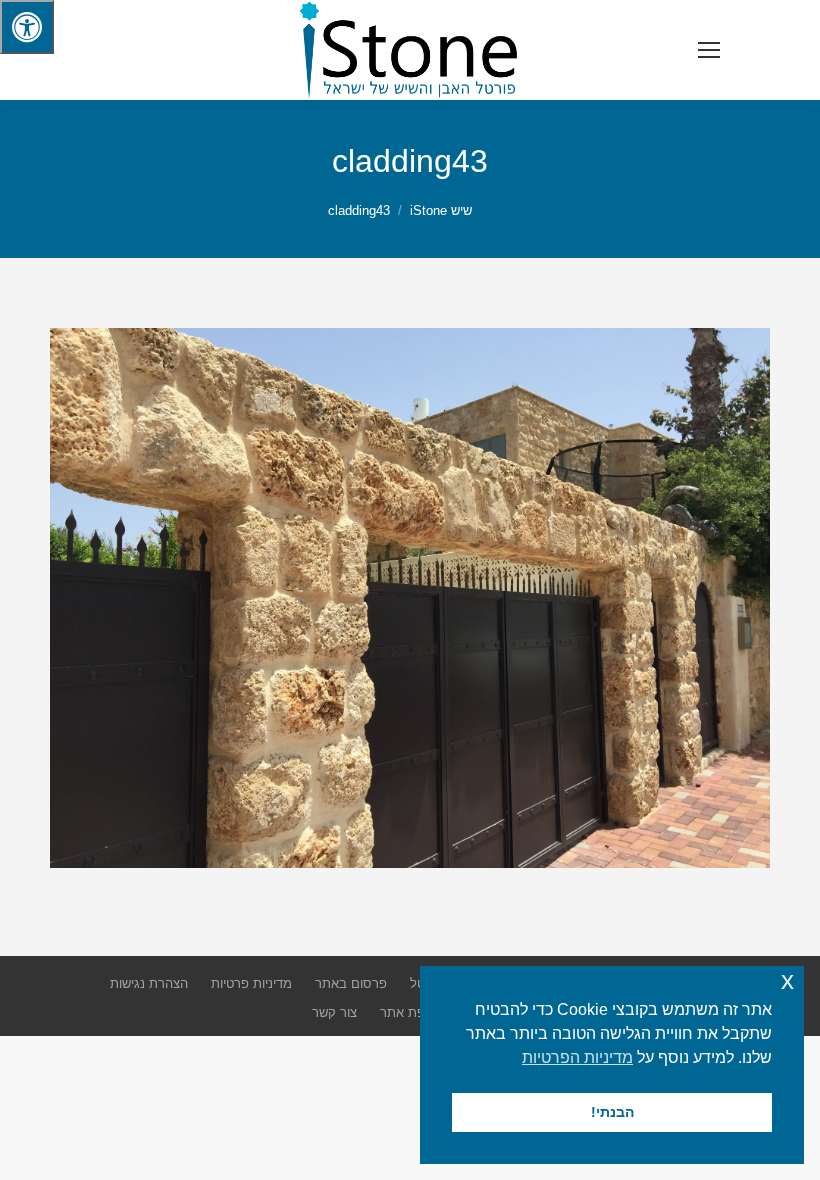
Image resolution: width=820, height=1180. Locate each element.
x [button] (787, 980)
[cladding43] (410, 598)
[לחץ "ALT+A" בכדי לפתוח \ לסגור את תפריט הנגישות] (27, 27)
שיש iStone (441, 210)
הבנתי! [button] (612, 1112)
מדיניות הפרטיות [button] (577, 1057)
